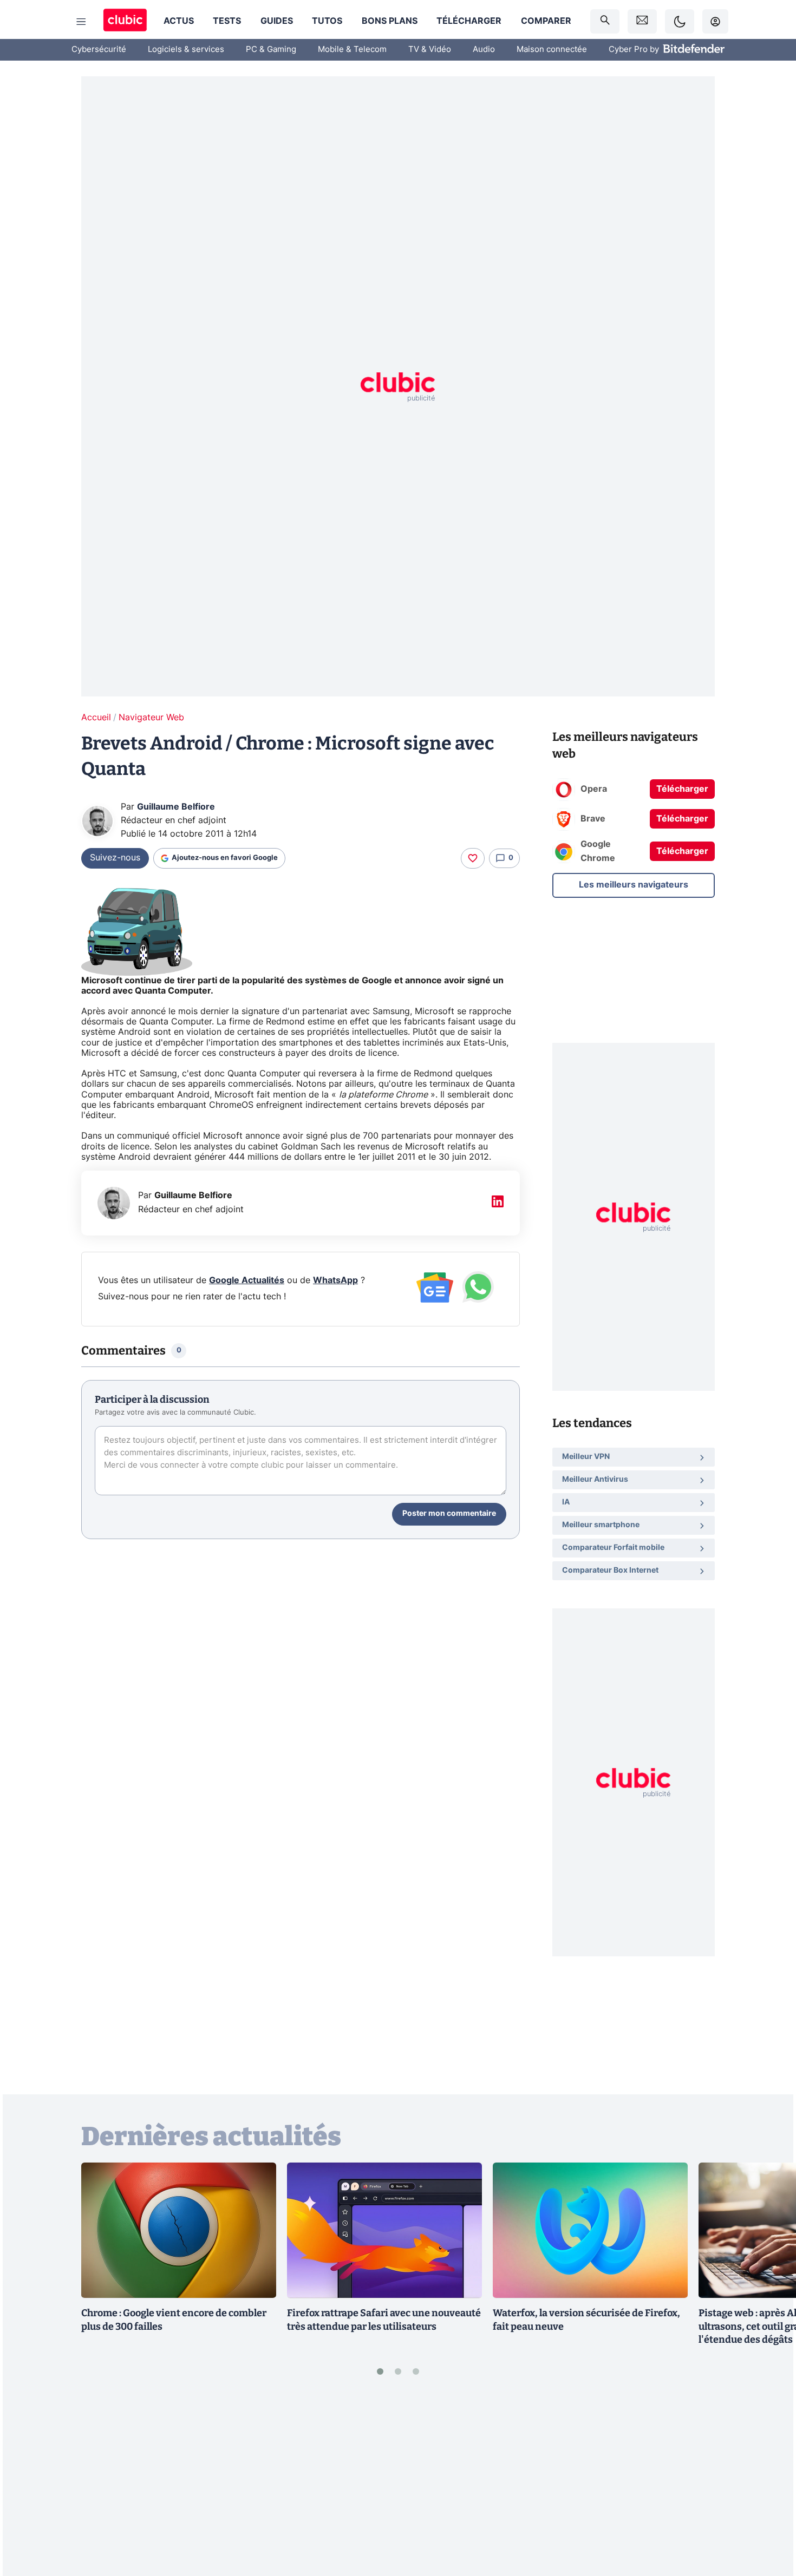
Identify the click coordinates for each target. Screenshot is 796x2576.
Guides (277, 21)
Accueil (96, 718)
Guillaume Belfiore (176, 807)
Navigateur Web (151, 718)
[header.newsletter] (642, 21)
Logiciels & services (186, 50)
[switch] (680, 21)
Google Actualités (247, 1280)
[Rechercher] (605, 21)
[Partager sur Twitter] (769, 2519)
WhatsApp (335, 1280)
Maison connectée (552, 50)
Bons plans (390, 21)
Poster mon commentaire (449, 1514)
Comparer (546, 21)
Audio (484, 50)
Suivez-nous (115, 858)
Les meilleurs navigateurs (634, 884)
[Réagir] (473, 858)
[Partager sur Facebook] (769, 2483)
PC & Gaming (271, 50)
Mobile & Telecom (352, 50)
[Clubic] (125, 21)
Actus (179, 21)
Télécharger (469, 21)
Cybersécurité (99, 50)
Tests (227, 21)
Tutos (327, 21)
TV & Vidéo (430, 50)
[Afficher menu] (81, 22)
